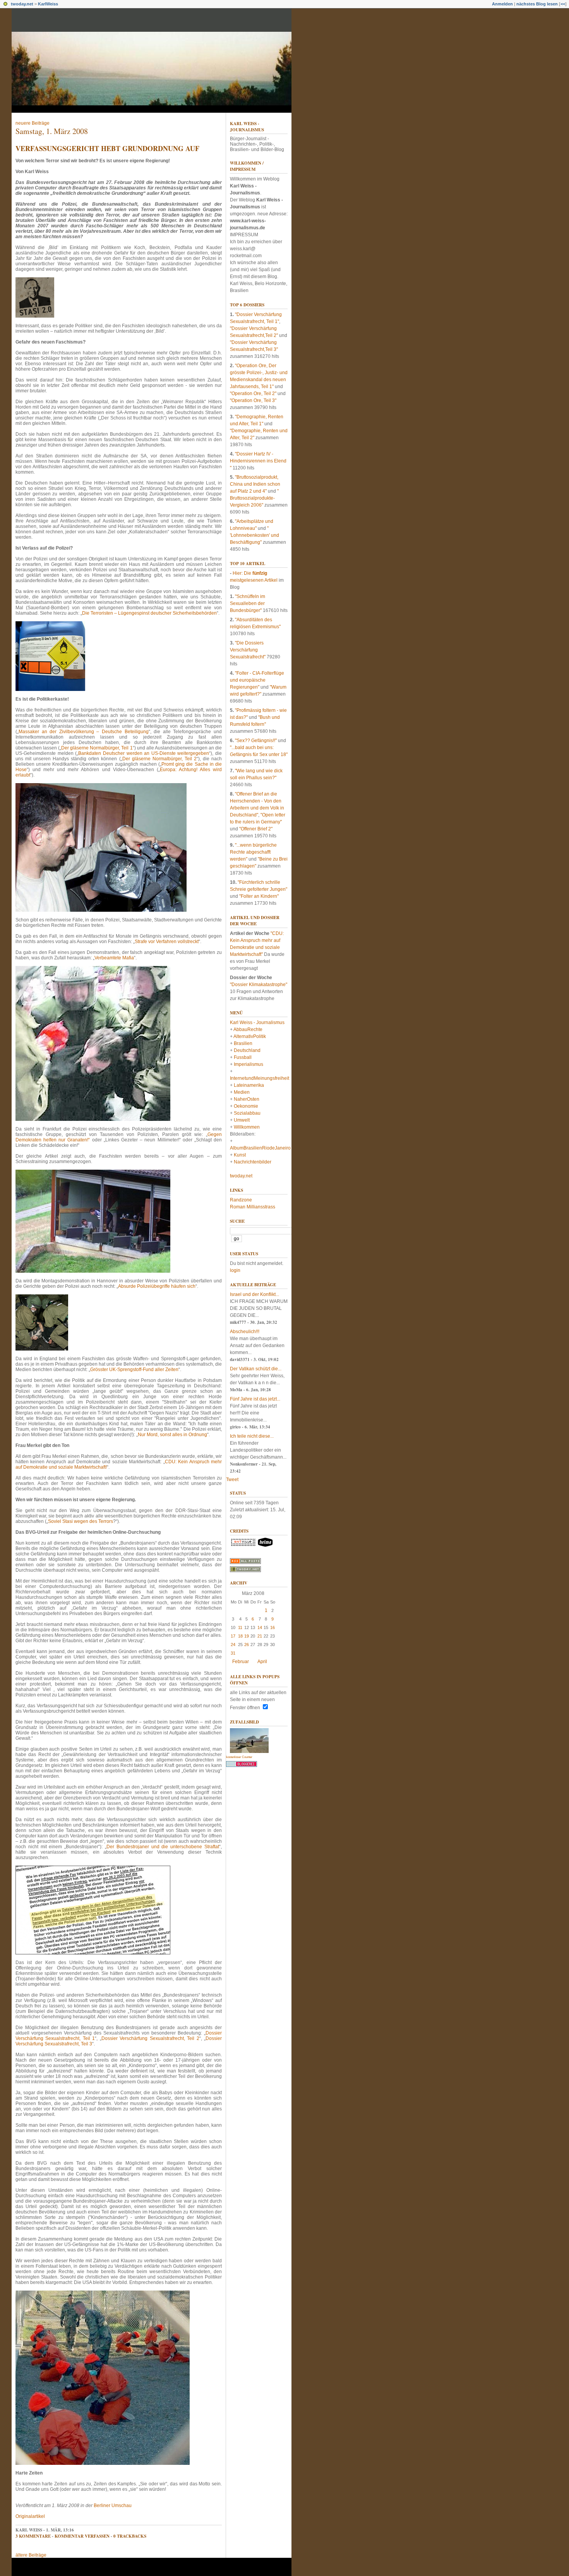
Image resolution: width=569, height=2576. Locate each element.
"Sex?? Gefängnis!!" (256, 741)
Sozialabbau (247, 1113)
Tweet (232, 1480)
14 (260, 1627)
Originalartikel (30, 2516)
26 (247, 1645)
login (235, 1270)
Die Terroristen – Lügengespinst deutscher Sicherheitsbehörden (149, 613)
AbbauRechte (248, 1029)
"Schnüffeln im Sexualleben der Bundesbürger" (248, 603)
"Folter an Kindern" (259, 896)
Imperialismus (249, 1064)
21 (260, 1636)
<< (563, 4)
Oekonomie (246, 1106)
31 (233, 1653)
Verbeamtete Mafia (114, 958)
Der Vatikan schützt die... (256, 1369)
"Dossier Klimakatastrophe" (259, 985)
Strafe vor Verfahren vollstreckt (167, 942)
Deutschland (247, 1050)
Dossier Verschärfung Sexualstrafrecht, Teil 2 (150, 2038)
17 (233, 1636)
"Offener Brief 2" (256, 829)
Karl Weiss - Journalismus (247, 127)
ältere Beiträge (31, 2555)
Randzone (241, 1200)
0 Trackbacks (130, 2536)
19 (247, 1636)
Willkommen (247, 1127)
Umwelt (242, 1120)
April (262, 1662)
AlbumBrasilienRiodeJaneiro (260, 1148)
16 (273, 1627)
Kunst (240, 1155)
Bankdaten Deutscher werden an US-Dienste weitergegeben (144, 753)
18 (240, 1636)
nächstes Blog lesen (537, 4)
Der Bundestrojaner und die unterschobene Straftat (163, 1847)
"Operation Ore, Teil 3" (253, 400)
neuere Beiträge (33, 123)
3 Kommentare (33, 2536)
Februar (241, 1662)
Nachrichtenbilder (253, 1162)
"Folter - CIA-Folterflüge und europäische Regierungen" (257, 680)
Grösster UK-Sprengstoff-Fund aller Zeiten (134, 1370)
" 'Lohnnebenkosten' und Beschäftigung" (255, 535)
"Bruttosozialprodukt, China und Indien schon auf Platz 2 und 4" (255, 484)
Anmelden (502, 4)
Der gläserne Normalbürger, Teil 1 (97, 748)
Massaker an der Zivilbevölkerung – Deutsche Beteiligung (84, 732)
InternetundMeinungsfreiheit (260, 1078)
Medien (242, 1092)
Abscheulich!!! (245, 1332)
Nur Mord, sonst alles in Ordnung (172, 1435)
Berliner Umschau (113, 2506)
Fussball (243, 1057)
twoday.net (22, 4)
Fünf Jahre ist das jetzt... (255, 1399)
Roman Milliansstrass (253, 1207)
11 (240, 1627)
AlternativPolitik (250, 1036)
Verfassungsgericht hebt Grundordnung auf (107, 148)
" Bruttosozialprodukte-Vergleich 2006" (254, 498)
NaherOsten (247, 1099)
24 (233, 1645)
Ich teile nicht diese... (252, 1436)
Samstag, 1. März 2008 (52, 131)
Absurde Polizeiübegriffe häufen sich (157, 1286)
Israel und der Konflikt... (255, 1294)
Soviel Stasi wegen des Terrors (81, 1521)
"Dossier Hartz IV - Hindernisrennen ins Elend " (258, 461)
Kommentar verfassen (82, 2536)
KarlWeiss (48, 4)
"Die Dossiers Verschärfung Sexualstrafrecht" (248, 650)
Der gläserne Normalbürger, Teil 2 (159, 759)
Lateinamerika (249, 1085)
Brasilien (243, 1043)
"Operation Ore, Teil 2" (253, 394)
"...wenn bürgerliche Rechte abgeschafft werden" (253, 852)
